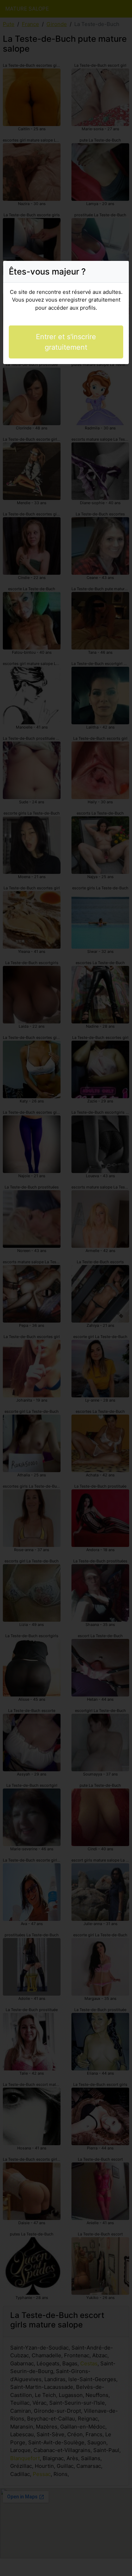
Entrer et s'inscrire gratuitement (66, 342)
